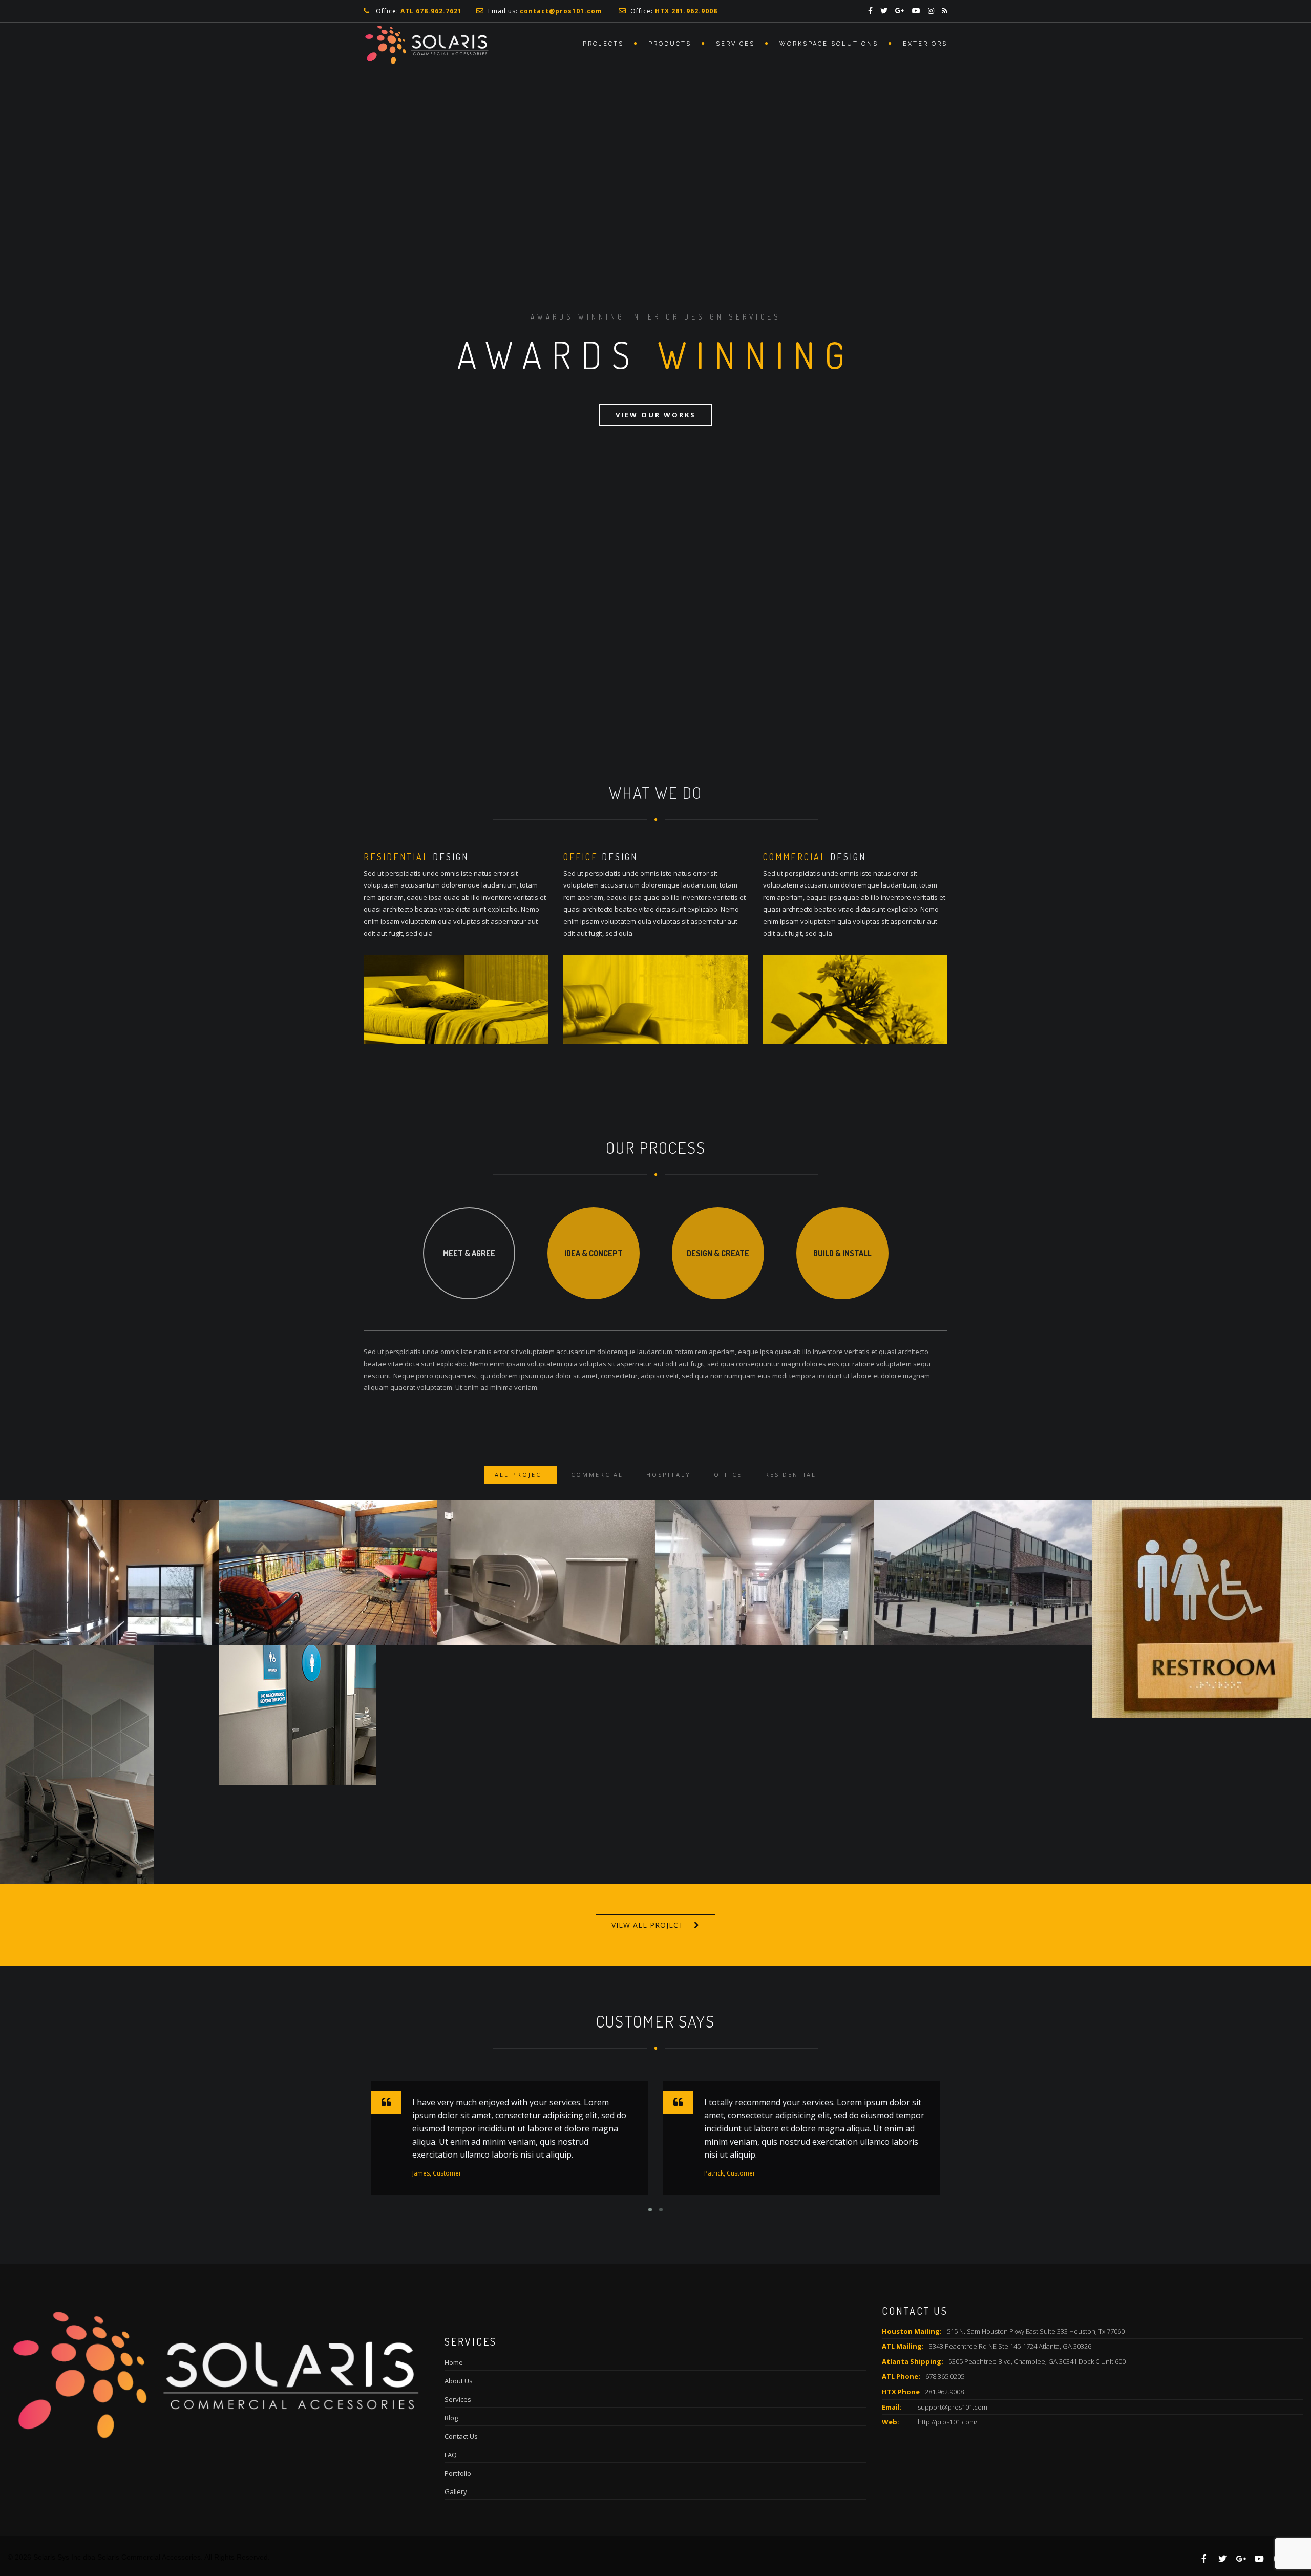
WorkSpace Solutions (829, 44)
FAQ (451, 2455)
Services (735, 44)
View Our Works (656, 415)
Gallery (456, 2491)
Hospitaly (669, 1475)
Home (454, 2362)
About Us (459, 2381)
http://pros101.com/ (947, 2422)
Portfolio (458, 2473)
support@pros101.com (953, 2407)
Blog (451, 2418)
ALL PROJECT (521, 1475)
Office (728, 1475)
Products (670, 44)
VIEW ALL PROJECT (648, 1925)
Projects (603, 44)
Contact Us (461, 2436)
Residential (791, 1475)
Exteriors (925, 44)
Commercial (597, 1475)
